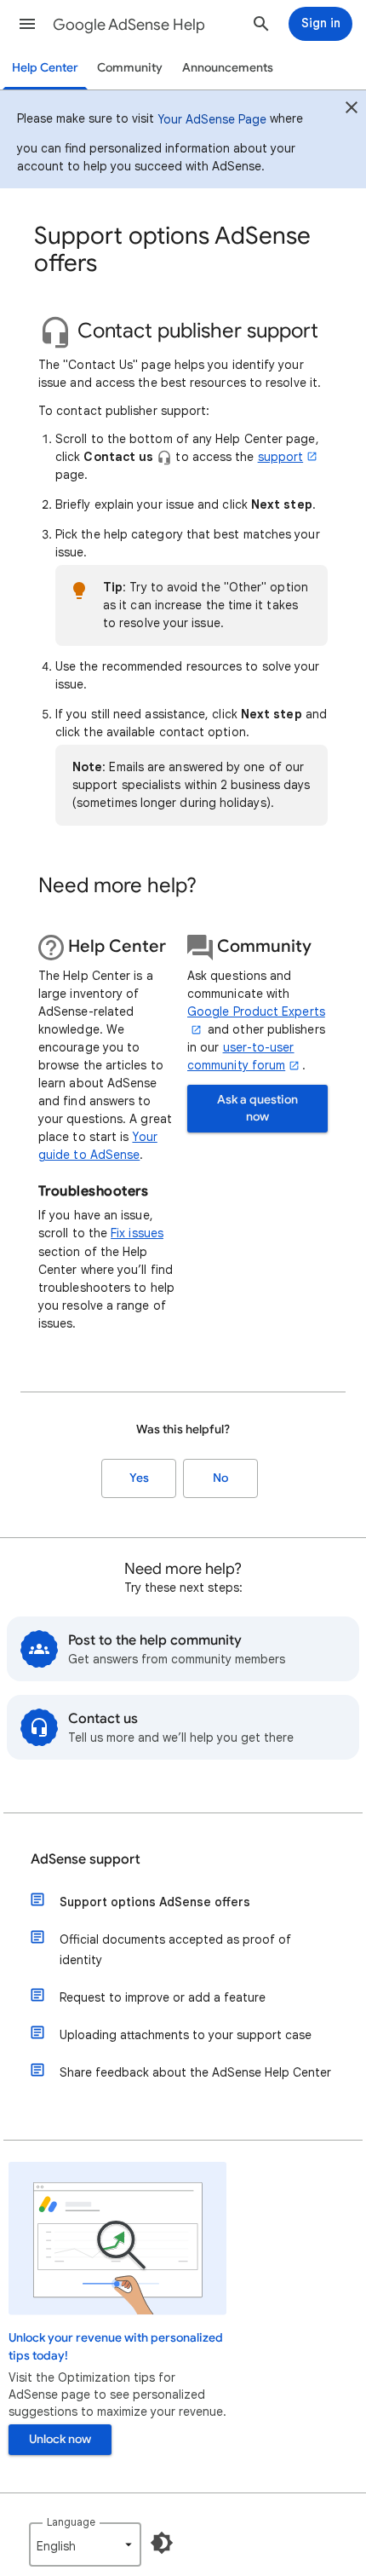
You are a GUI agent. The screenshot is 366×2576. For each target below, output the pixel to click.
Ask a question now (257, 1108)
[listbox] (85, 2544)
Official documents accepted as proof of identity (175, 1950)
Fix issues (137, 1233)
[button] (27, 24)
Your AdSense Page (212, 119)
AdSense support (86, 1859)
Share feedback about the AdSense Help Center (195, 2072)
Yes (139, 1478)
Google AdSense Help (129, 25)
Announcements (228, 68)
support (281, 457)
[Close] (352, 110)
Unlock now (60, 2439)
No (220, 1478)
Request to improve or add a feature (163, 1997)
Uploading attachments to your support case (186, 2035)
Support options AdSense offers (155, 1902)
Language (71, 2522)
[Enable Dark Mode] (162, 2543)
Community (130, 68)
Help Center (45, 68)
